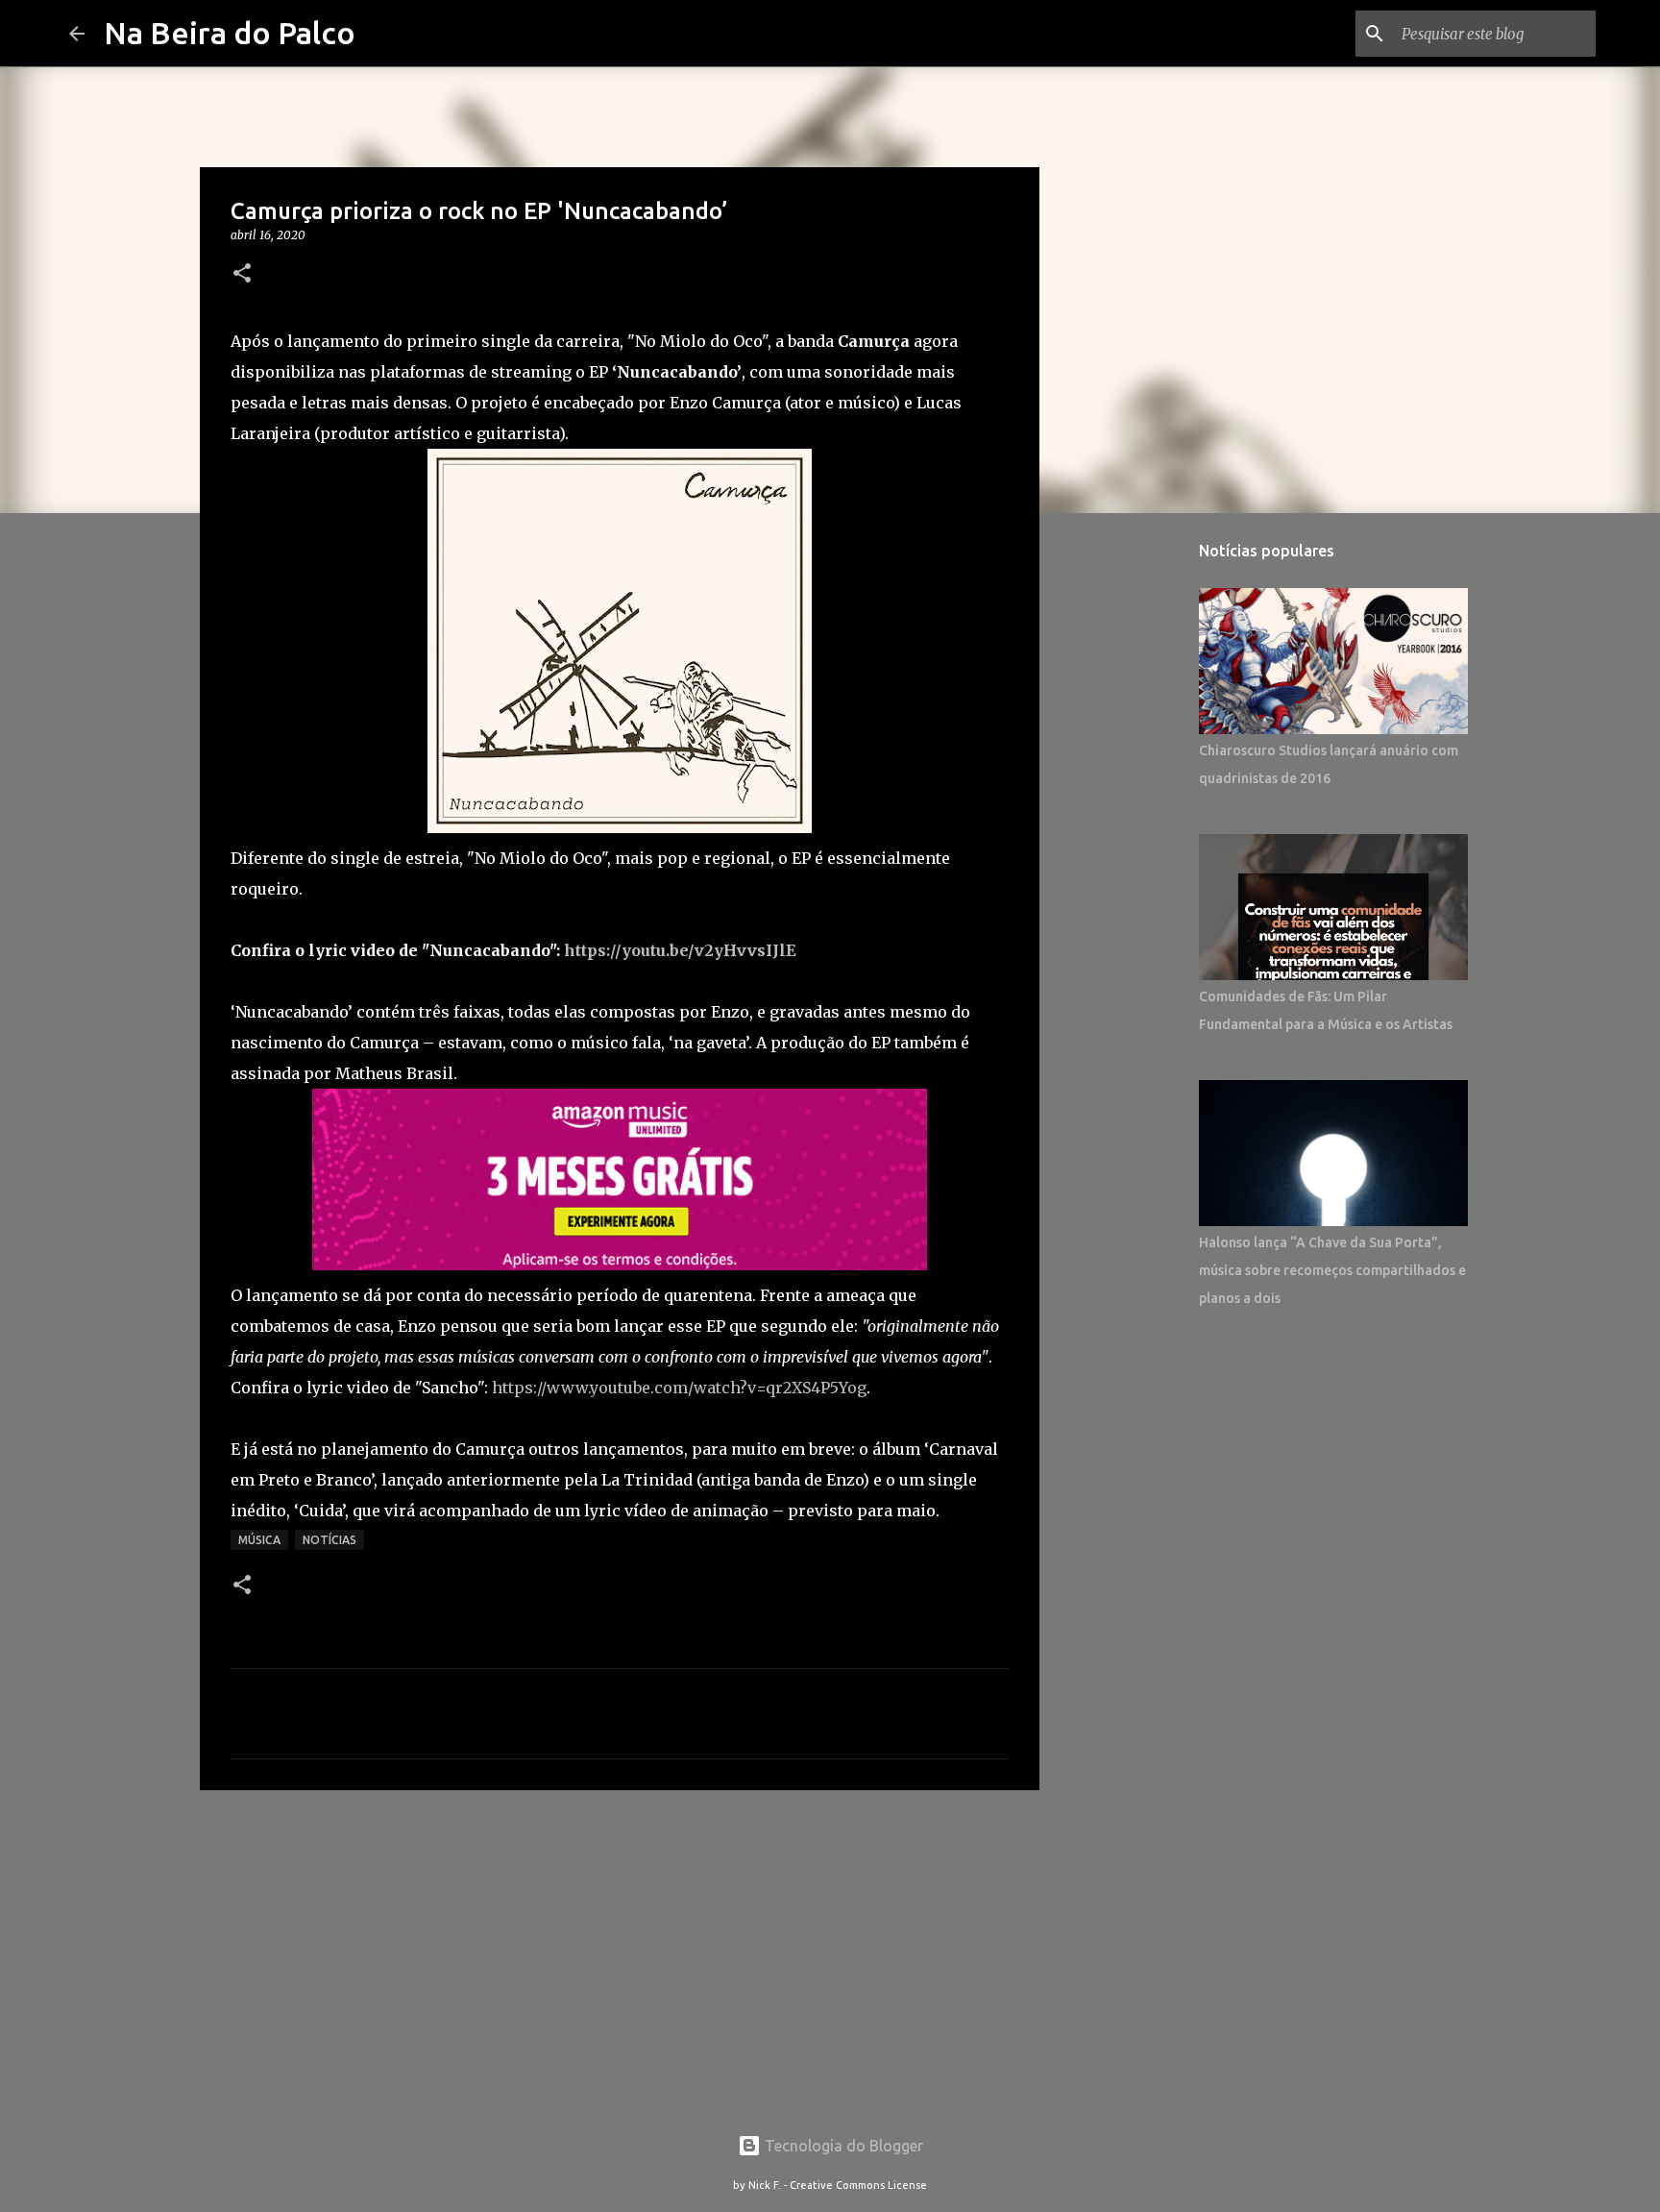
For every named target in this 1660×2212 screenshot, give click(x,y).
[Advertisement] (620, 1954)
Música (259, 1540)
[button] (242, 274)
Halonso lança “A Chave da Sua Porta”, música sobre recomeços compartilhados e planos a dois (1332, 1270)
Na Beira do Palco (230, 33)
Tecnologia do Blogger (842, 2146)
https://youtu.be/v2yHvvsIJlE (680, 950)
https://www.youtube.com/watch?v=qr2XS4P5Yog (679, 1388)
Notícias (330, 1540)
